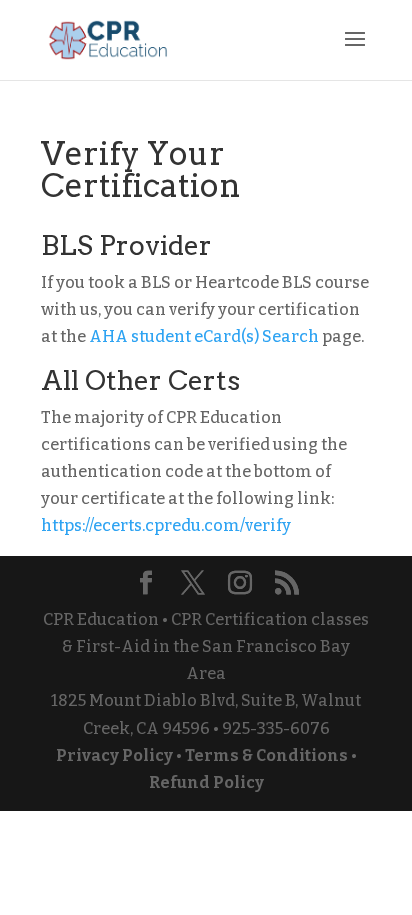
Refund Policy (206, 782)
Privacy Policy (114, 755)
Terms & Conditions (266, 755)
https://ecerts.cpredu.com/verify (166, 525)
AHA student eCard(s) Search (204, 336)
